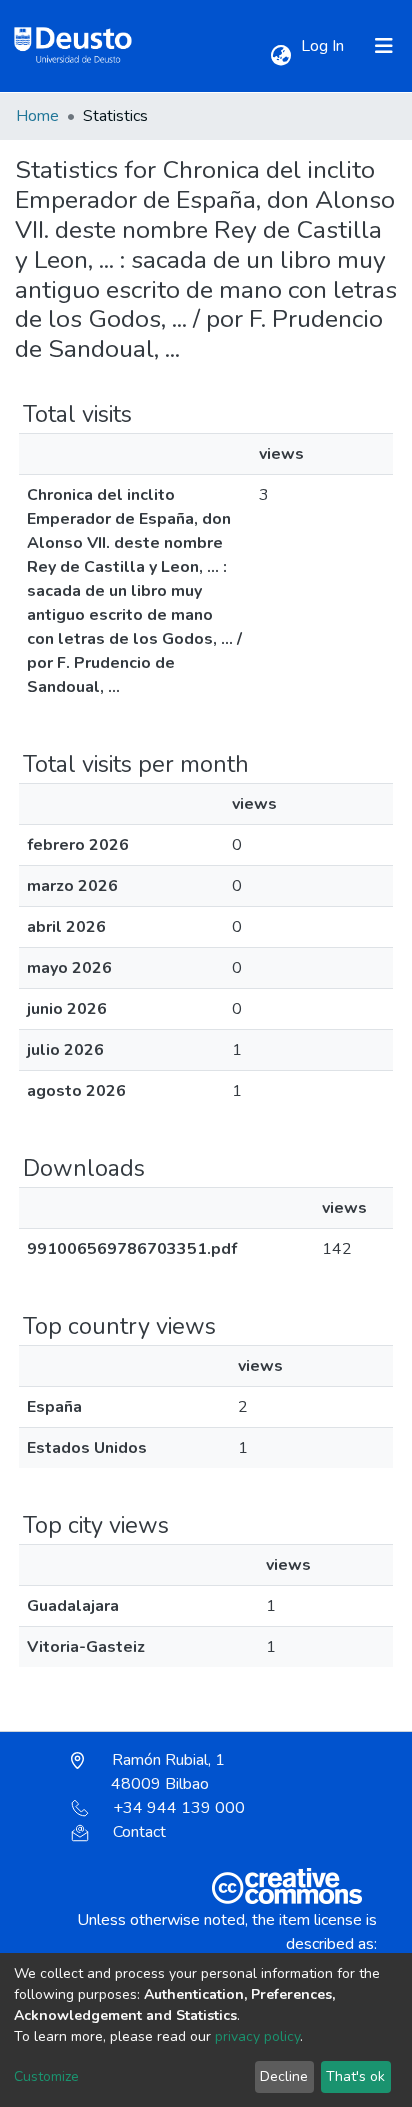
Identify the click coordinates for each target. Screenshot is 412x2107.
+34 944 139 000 (179, 1808)
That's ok (355, 2076)
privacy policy (257, 2036)
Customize (46, 2076)
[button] (280, 56)
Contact (139, 1832)
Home (37, 116)
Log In (324, 46)
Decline (284, 2076)
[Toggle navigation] (384, 46)
